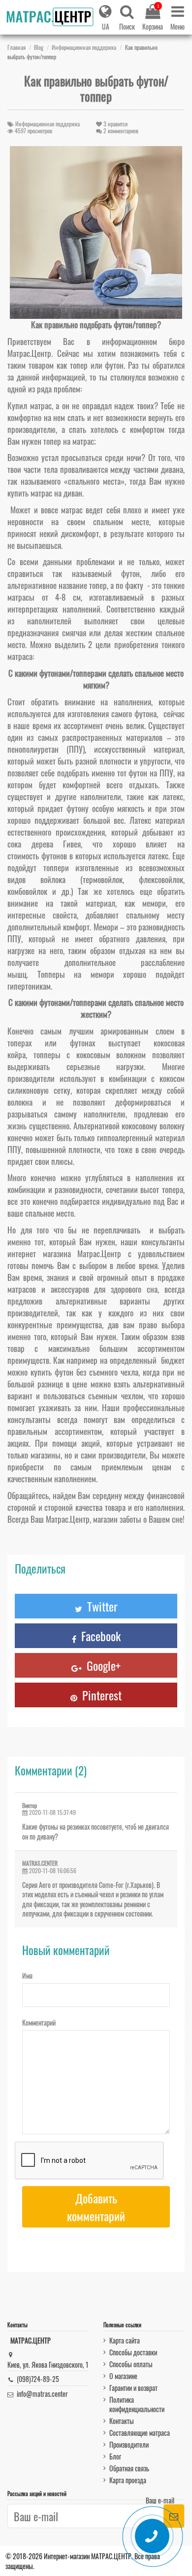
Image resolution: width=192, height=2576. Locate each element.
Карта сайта (125, 2340)
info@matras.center (42, 2394)
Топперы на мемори (76, 974)
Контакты (122, 2421)
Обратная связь (129, 2468)
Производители (129, 2444)
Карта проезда (128, 2480)
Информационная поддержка (48, 124)
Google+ (102, 1665)
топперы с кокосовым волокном (90, 1055)
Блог (115, 2456)
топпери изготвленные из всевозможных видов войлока (96, 873)
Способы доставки (133, 2352)
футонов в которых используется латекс (105, 856)
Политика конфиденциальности (137, 2404)
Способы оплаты (131, 2364)
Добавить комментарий (96, 2207)
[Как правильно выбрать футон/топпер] (96, 232)
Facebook (99, 1636)
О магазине (123, 2376)
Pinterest (100, 1695)
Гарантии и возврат (133, 2388)
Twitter (101, 1606)
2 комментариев (121, 131)
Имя (27, 1975)
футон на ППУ (151, 773)
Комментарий (39, 2022)
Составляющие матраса (140, 2433)
